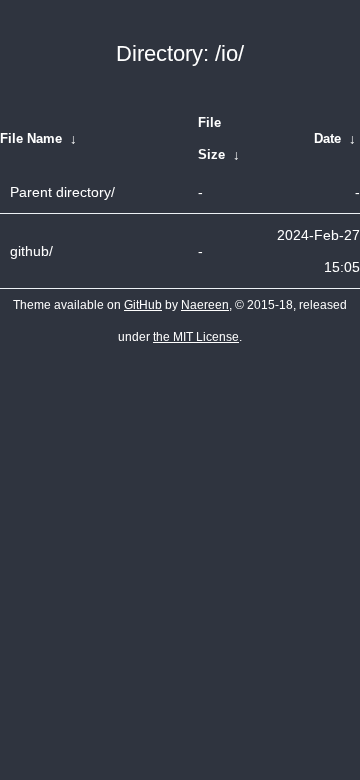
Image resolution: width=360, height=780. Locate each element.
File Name (31, 138)
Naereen (205, 305)
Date (327, 138)
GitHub (143, 305)
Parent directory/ (62, 192)
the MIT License (196, 337)
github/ (31, 251)
